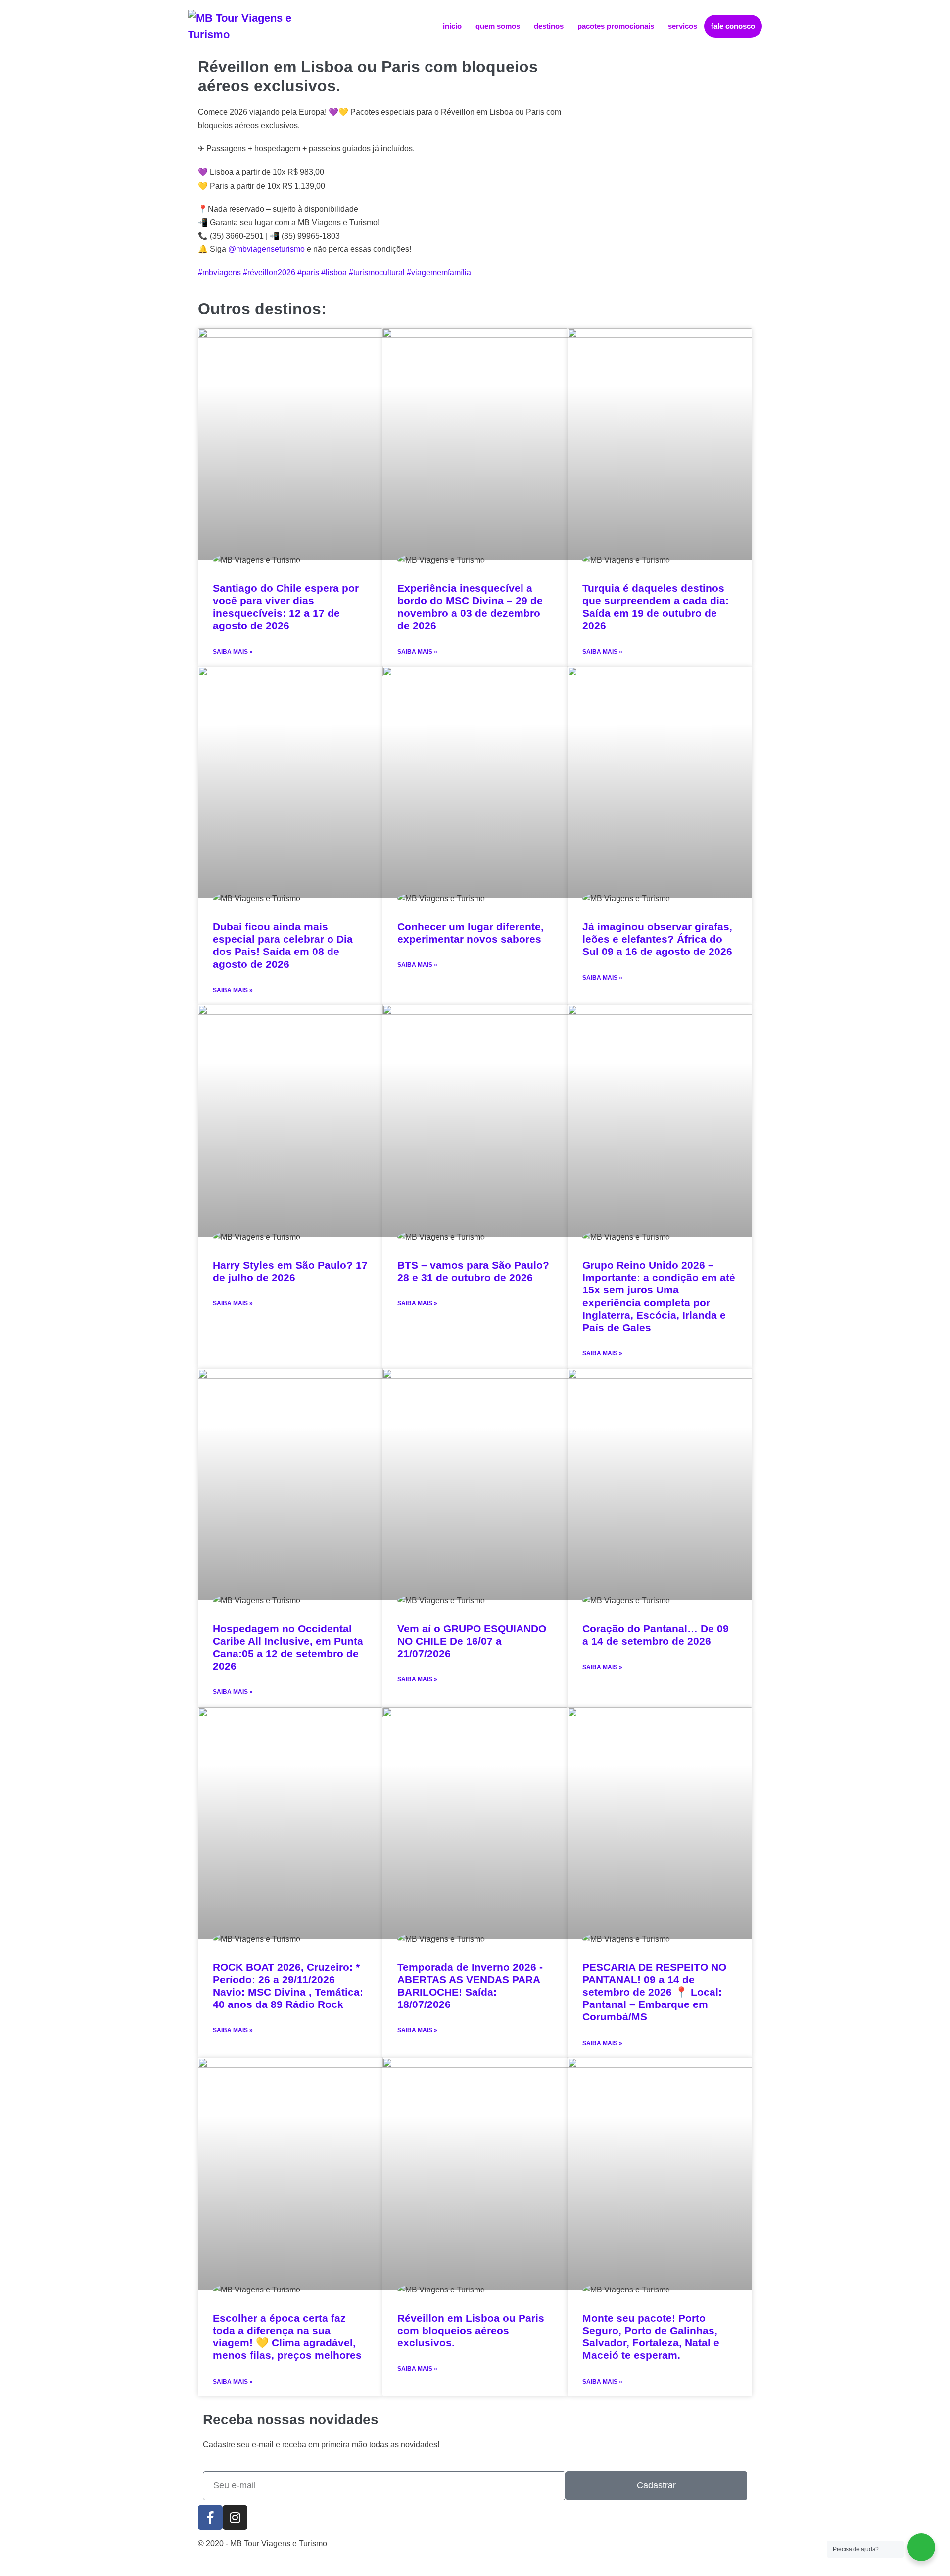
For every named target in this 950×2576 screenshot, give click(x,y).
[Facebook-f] (210, 2518)
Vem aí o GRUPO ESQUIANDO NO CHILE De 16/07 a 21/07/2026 (472, 1641)
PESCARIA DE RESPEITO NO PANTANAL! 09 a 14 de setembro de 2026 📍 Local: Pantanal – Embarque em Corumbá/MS (654, 1992)
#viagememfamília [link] (439, 272)
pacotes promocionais (616, 26)
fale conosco (733, 26)
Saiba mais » (233, 652)
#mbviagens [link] (219, 272)
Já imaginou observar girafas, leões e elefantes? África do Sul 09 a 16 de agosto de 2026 (657, 939)
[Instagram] (235, 2518)
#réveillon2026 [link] (269, 272)
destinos (549, 26)
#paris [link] (308, 272)
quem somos (498, 26)
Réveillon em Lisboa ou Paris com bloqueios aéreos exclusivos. (471, 2330)
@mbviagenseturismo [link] (266, 249)
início (452, 26)
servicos (683, 26)
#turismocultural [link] (377, 272)
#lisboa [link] (334, 272)
